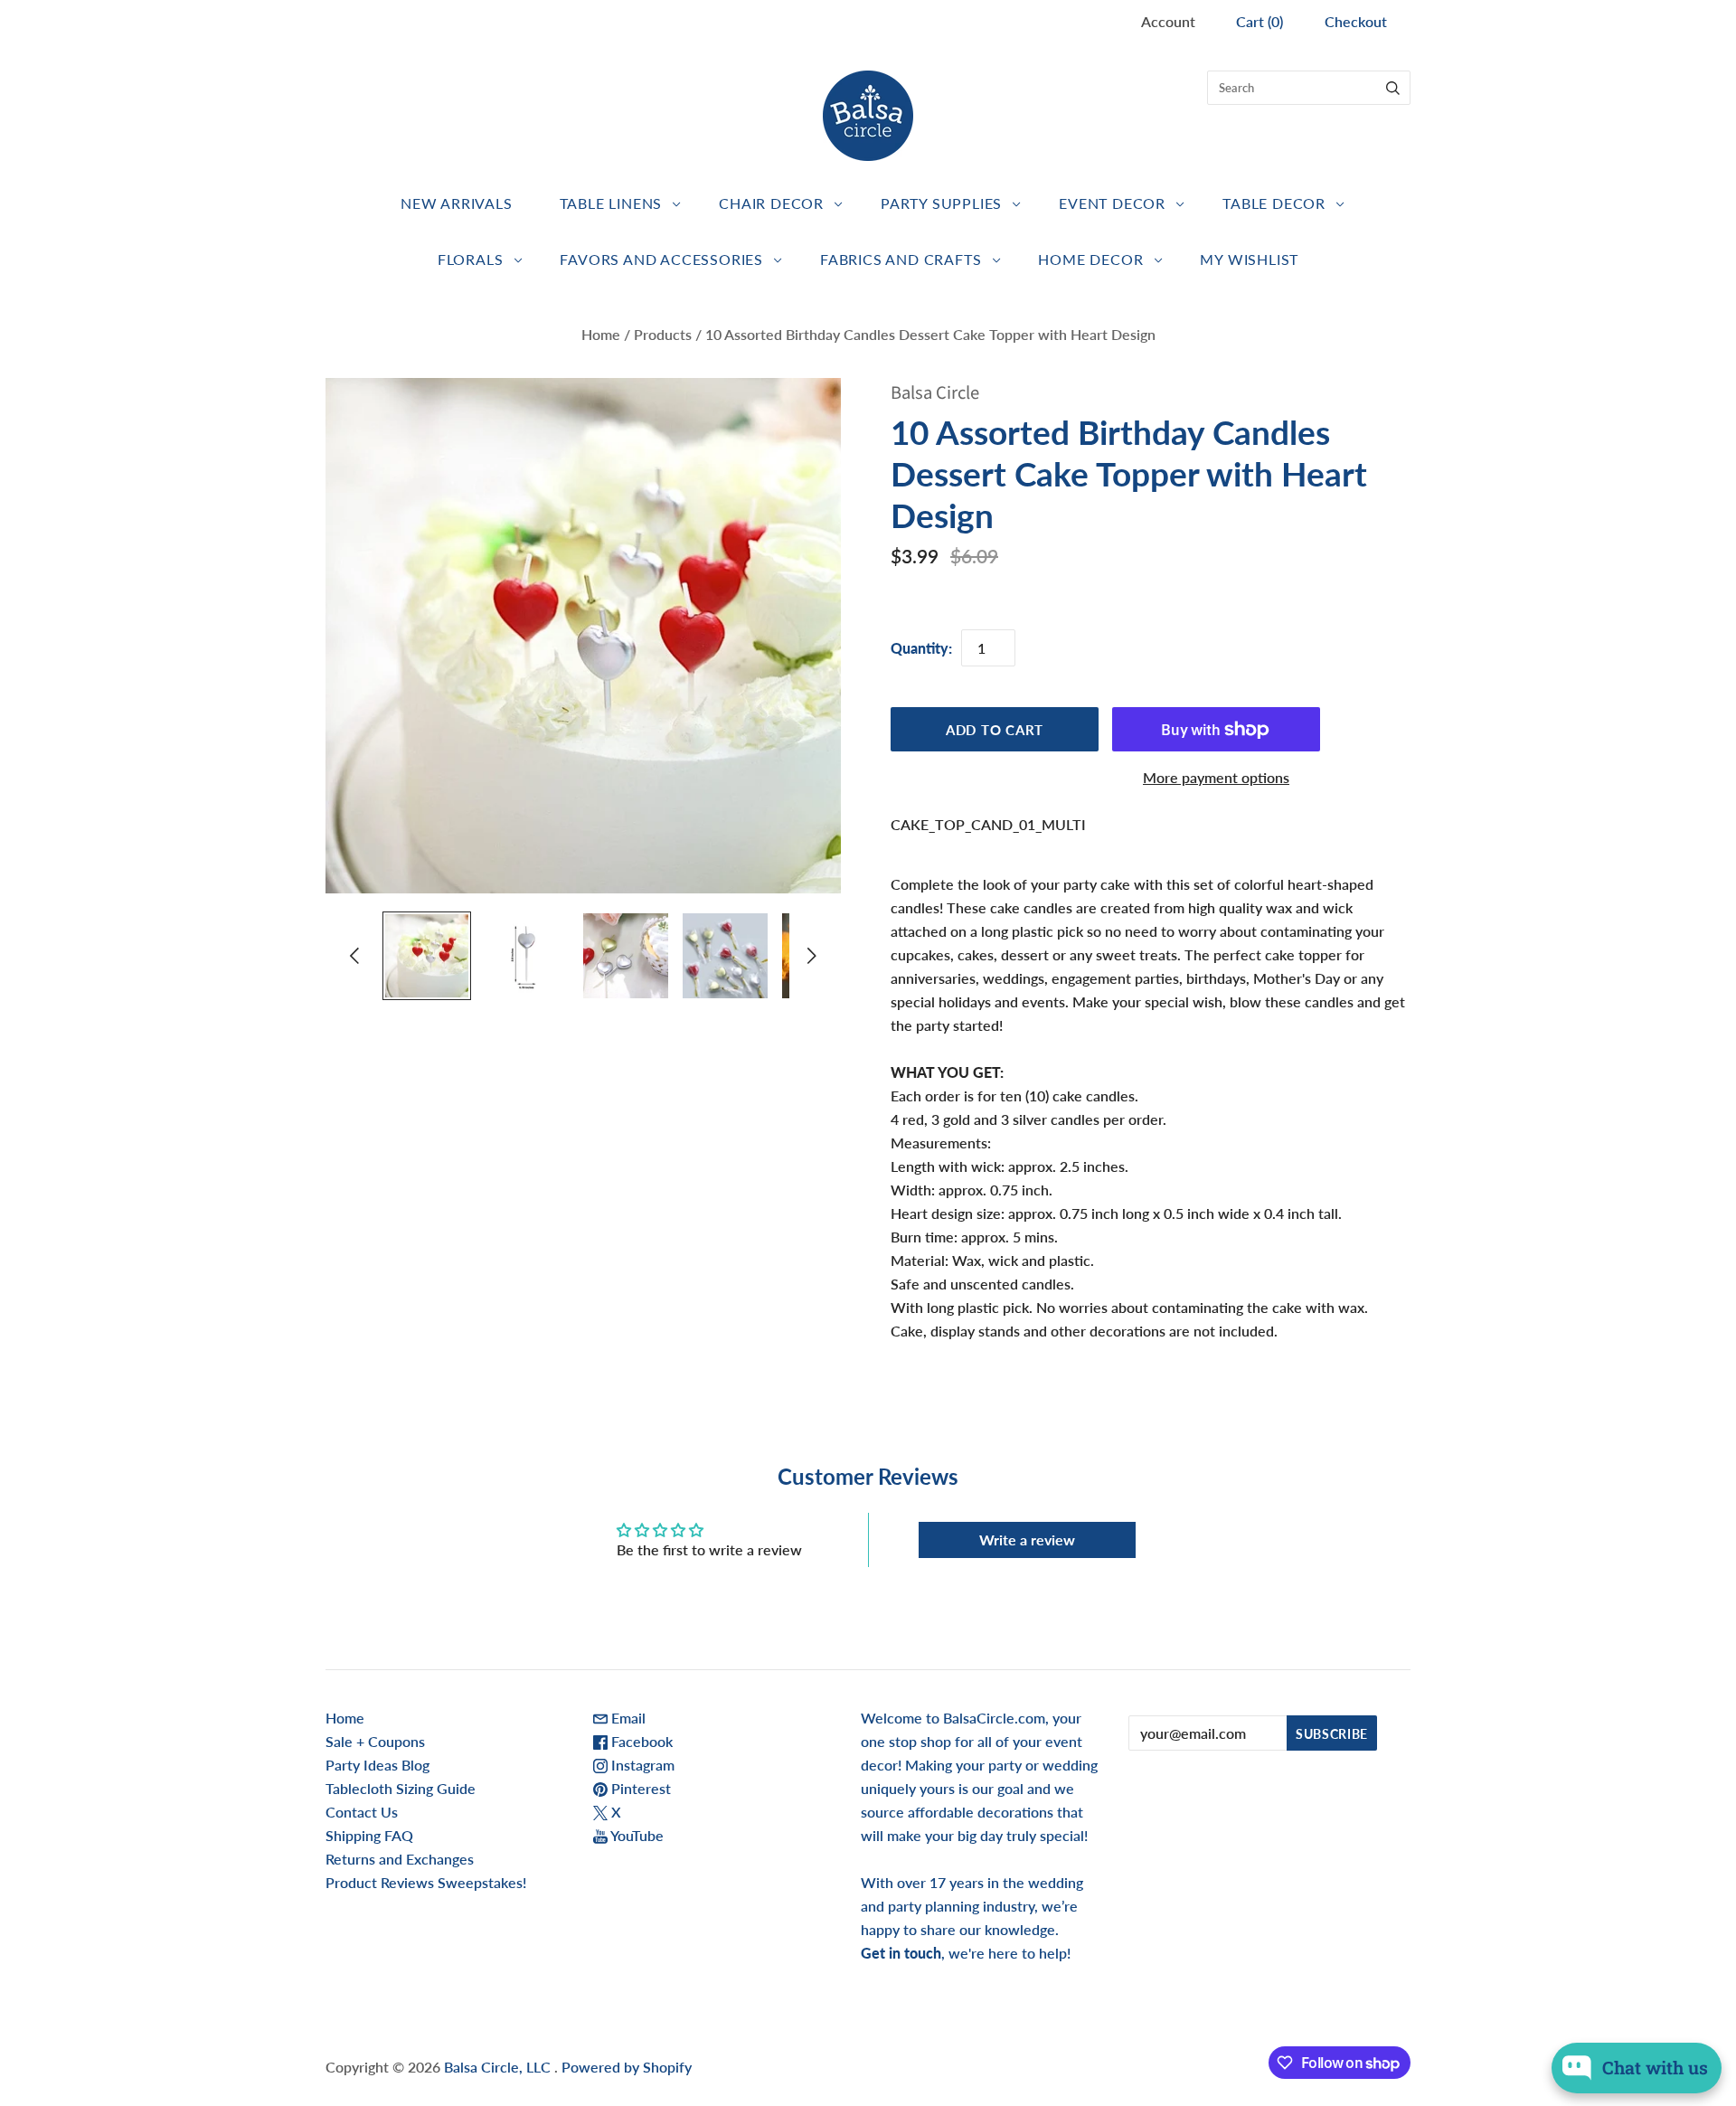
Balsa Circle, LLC (499, 2067)
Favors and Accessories (661, 259)
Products (663, 334)
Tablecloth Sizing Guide (401, 1788)
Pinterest (639, 1788)
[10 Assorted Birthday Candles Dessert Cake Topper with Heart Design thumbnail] (427, 956)
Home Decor (1090, 259)
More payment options (1216, 777)
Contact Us (362, 1812)
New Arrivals (457, 203)
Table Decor (1274, 203)
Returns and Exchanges (400, 1859)
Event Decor (1112, 203)
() (1260, 21)
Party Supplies (941, 203)
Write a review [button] (1027, 1539)
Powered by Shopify (627, 2067)
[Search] (1393, 88)
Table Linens (611, 203)
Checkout (1356, 21)
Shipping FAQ (369, 1835)
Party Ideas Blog (377, 1765)
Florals (471, 259)
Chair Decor (771, 203)
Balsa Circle (935, 393)
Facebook (640, 1741)
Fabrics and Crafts (901, 259)
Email (627, 1718)
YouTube (636, 1835)
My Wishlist (1249, 259)
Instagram (641, 1765)
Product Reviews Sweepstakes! (426, 1882)
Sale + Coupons (375, 1741)
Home (601, 334)
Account (1168, 21)
